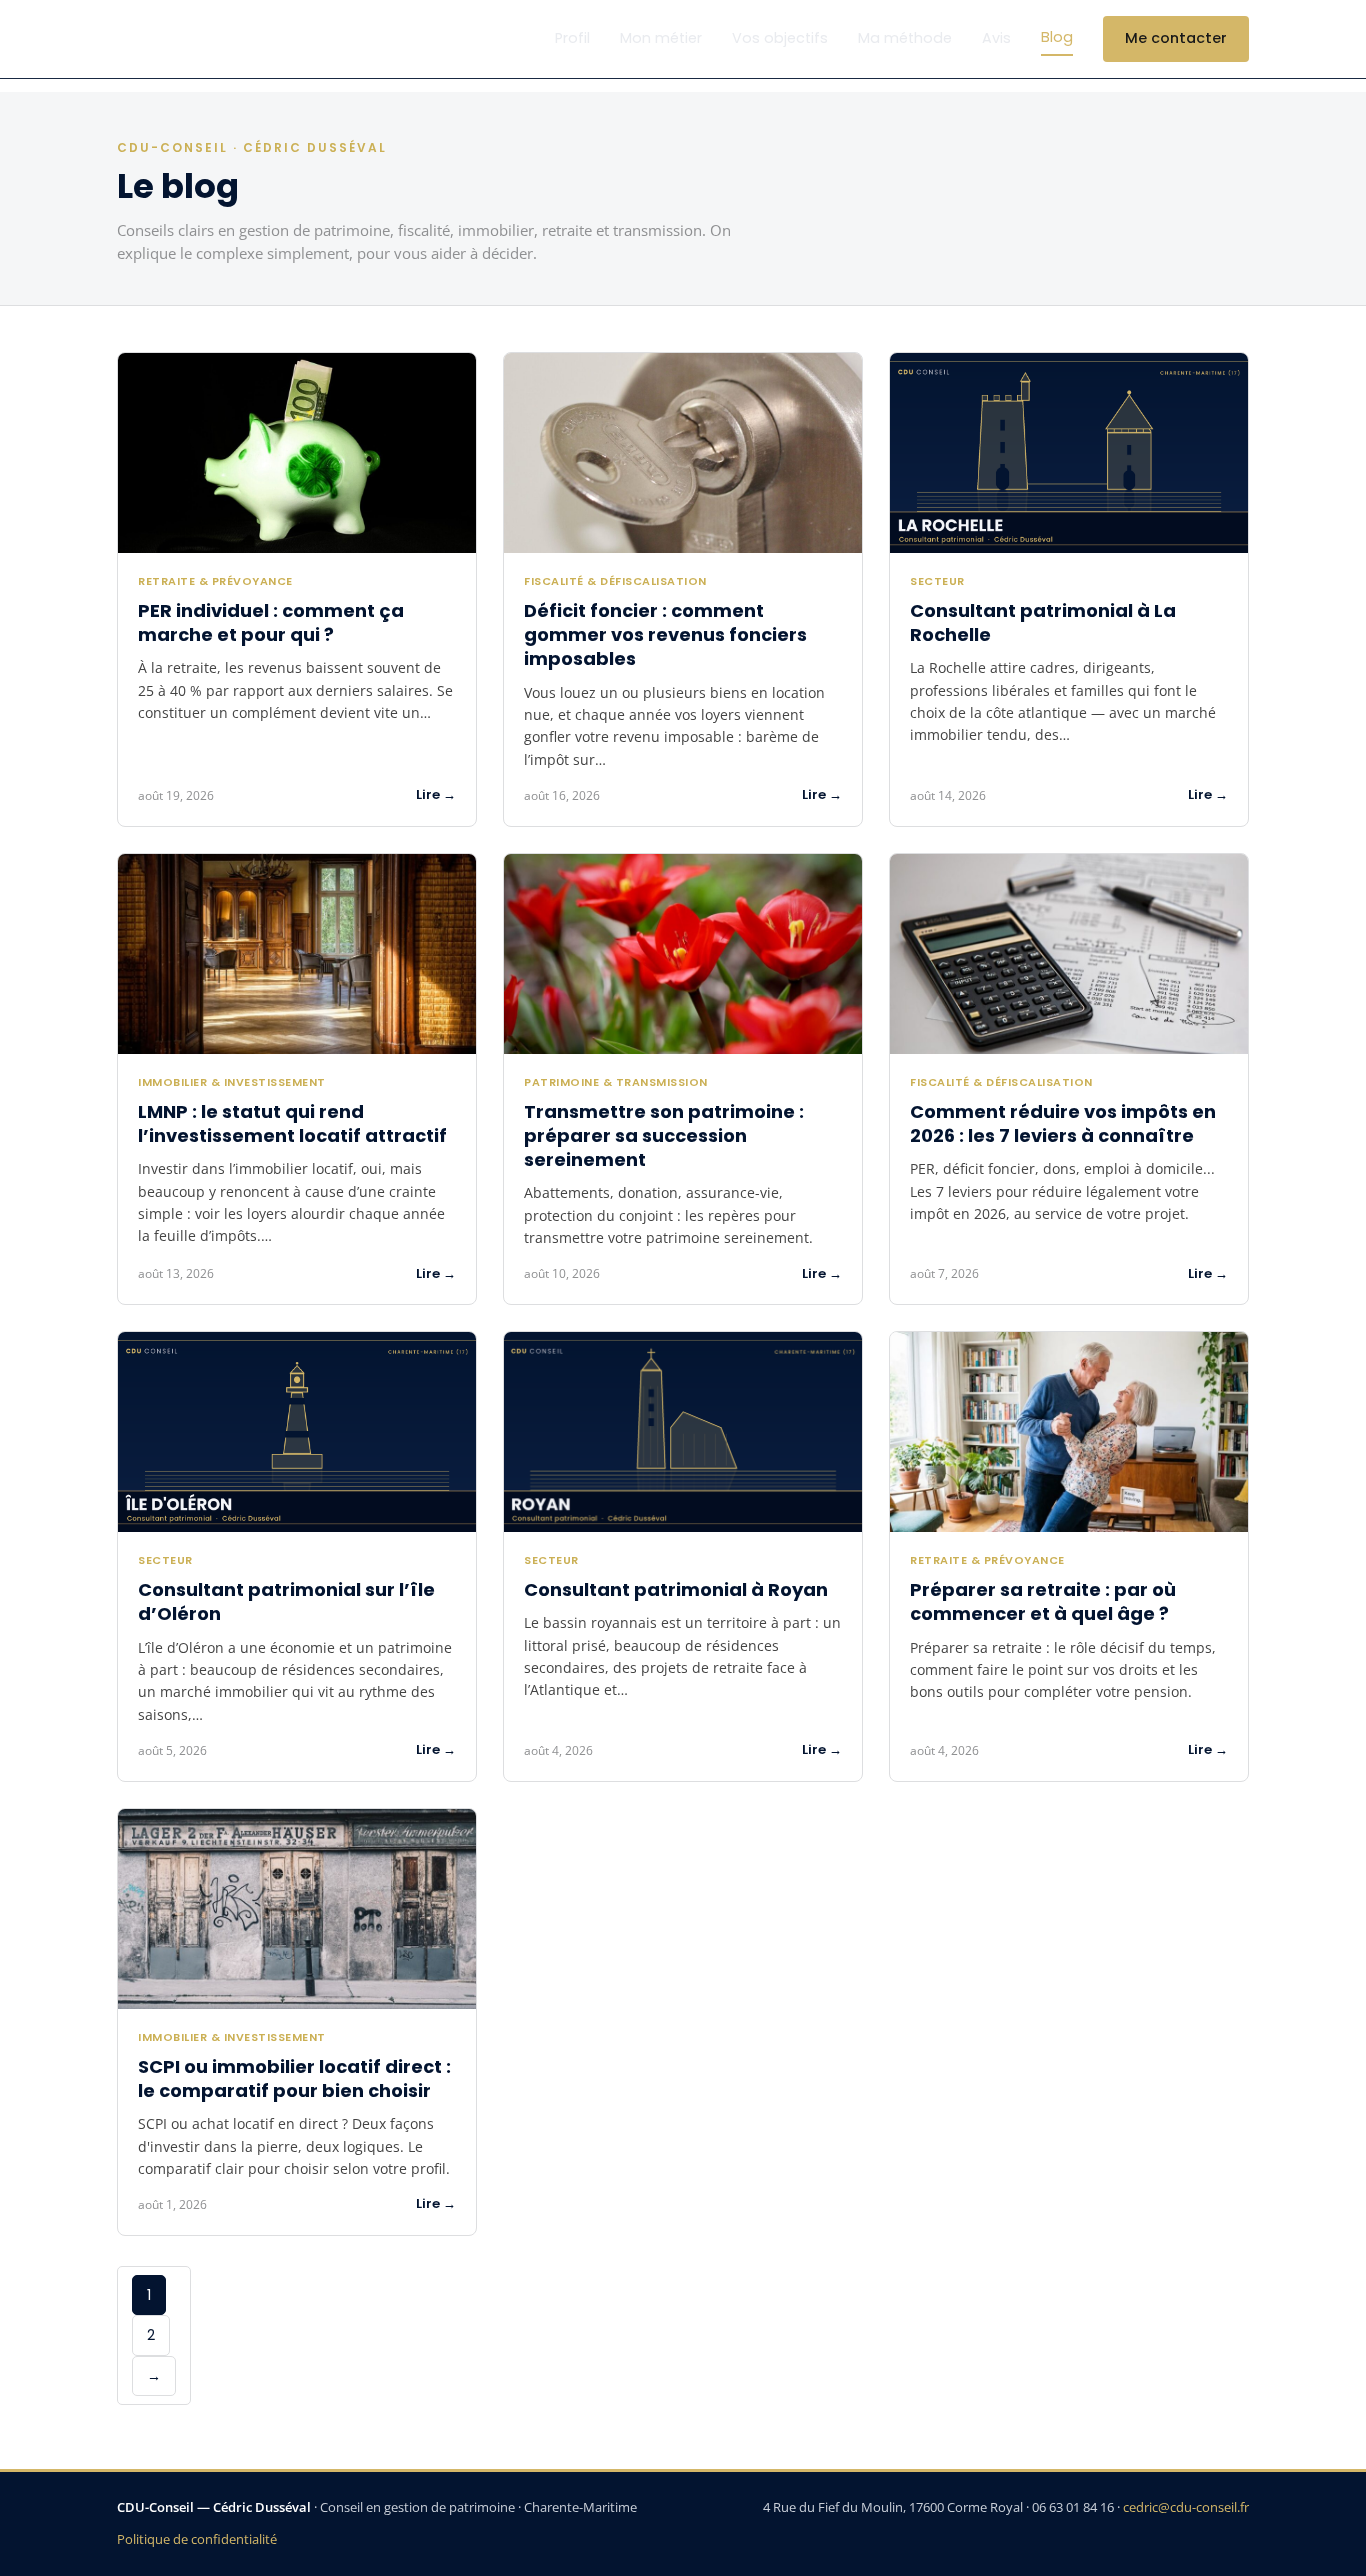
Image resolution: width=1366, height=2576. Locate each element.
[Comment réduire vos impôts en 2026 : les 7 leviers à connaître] (1069, 954)
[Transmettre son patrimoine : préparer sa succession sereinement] (683, 954)
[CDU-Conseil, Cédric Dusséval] (170, 39)
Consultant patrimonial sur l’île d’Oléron (286, 1601)
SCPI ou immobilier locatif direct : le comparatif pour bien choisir (294, 2078)
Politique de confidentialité (197, 2539)
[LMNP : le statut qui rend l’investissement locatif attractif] (297, 954)
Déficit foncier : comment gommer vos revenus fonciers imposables (665, 635)
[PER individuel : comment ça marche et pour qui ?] (297, 453)
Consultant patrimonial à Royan (676, 1589)
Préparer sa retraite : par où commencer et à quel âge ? (1043, 1601)
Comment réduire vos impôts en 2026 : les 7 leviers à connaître (1063, 1123)
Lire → (436, 794)
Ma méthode (905, 38)
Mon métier (661, 38)
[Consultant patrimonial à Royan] (683, 1432)
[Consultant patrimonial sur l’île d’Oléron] (297, 1432)
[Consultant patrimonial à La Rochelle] (1069, 453)
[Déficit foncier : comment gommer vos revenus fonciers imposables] (683, 453)
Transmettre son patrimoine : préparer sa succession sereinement (664, 1136)
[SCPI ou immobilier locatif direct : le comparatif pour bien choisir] (297, 1909)
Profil (572, 38)
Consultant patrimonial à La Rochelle (1043, 622)
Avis (996, 38)
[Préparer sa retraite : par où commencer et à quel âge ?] (1069, 1432)
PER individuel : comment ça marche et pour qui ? (271, 622)
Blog (1057, 37)
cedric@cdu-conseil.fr (1186, 2507)
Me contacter (1176, 38)
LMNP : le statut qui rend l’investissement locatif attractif (292, 1123)
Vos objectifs (780, 38)
